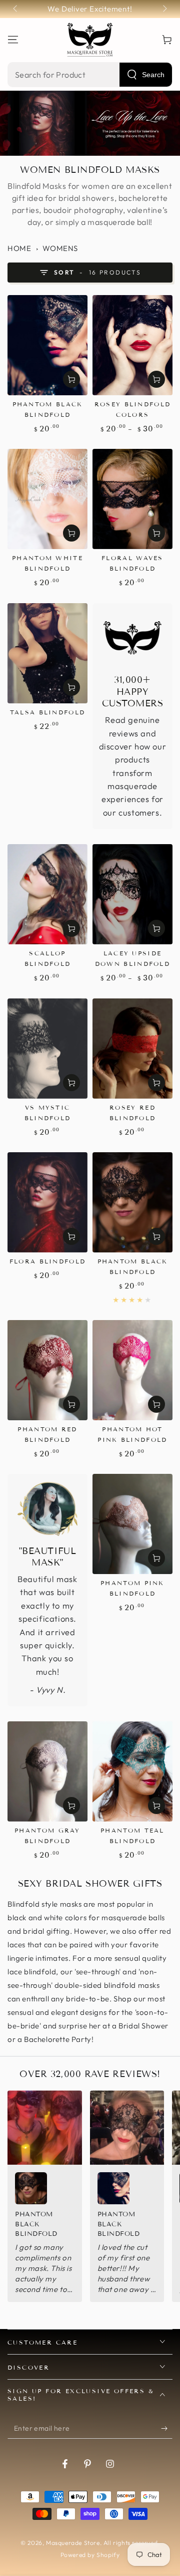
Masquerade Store (73, 2543)
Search (153, 75)
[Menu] (13, 40)
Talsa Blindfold (48, 712)
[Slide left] (16, 9)
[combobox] (90, 75)
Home (19, 248)
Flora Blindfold (48, 1261)
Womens (60, 248)
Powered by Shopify (90, 2555)
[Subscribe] (167, 2429)
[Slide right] (164, 9)
